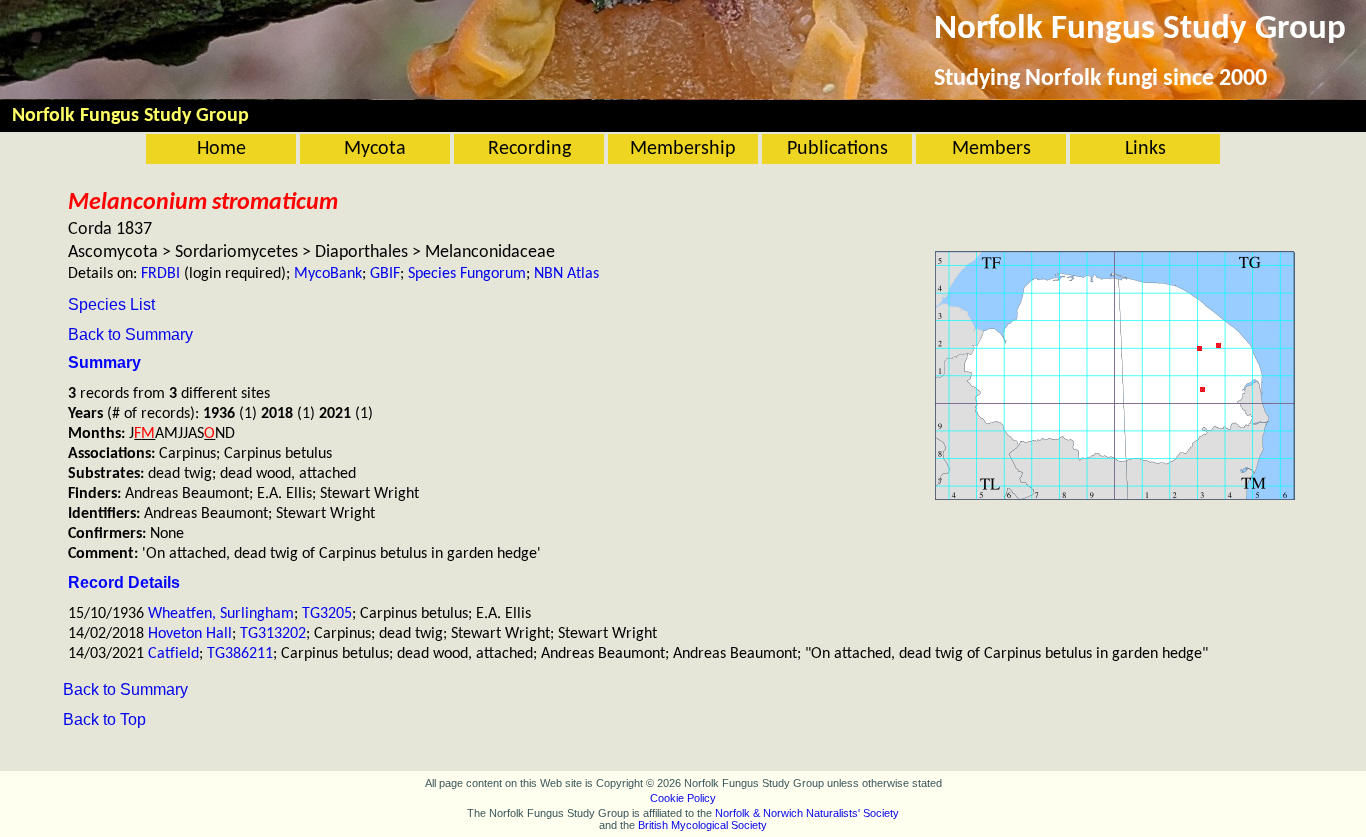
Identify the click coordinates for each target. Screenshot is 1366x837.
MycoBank (328, 274)
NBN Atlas (566, 274)
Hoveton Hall (190, 634)
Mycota (375, 149)
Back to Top (104, 719)
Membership (683, 149)
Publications (837, 149)
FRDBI (160, 274)
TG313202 (273, 634)
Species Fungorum (467, 274)
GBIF (385, 274)
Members (991, 149)
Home (221, 149)
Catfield (173, 654)
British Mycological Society (702, 825)
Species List (111, 304)
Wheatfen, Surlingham (221, 614)
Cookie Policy (683, 798)
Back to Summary (130, 334)
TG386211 (240, 654)
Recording (529, 149)
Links (1145, 149)
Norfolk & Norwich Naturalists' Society (807, 813)
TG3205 (327, 614)
